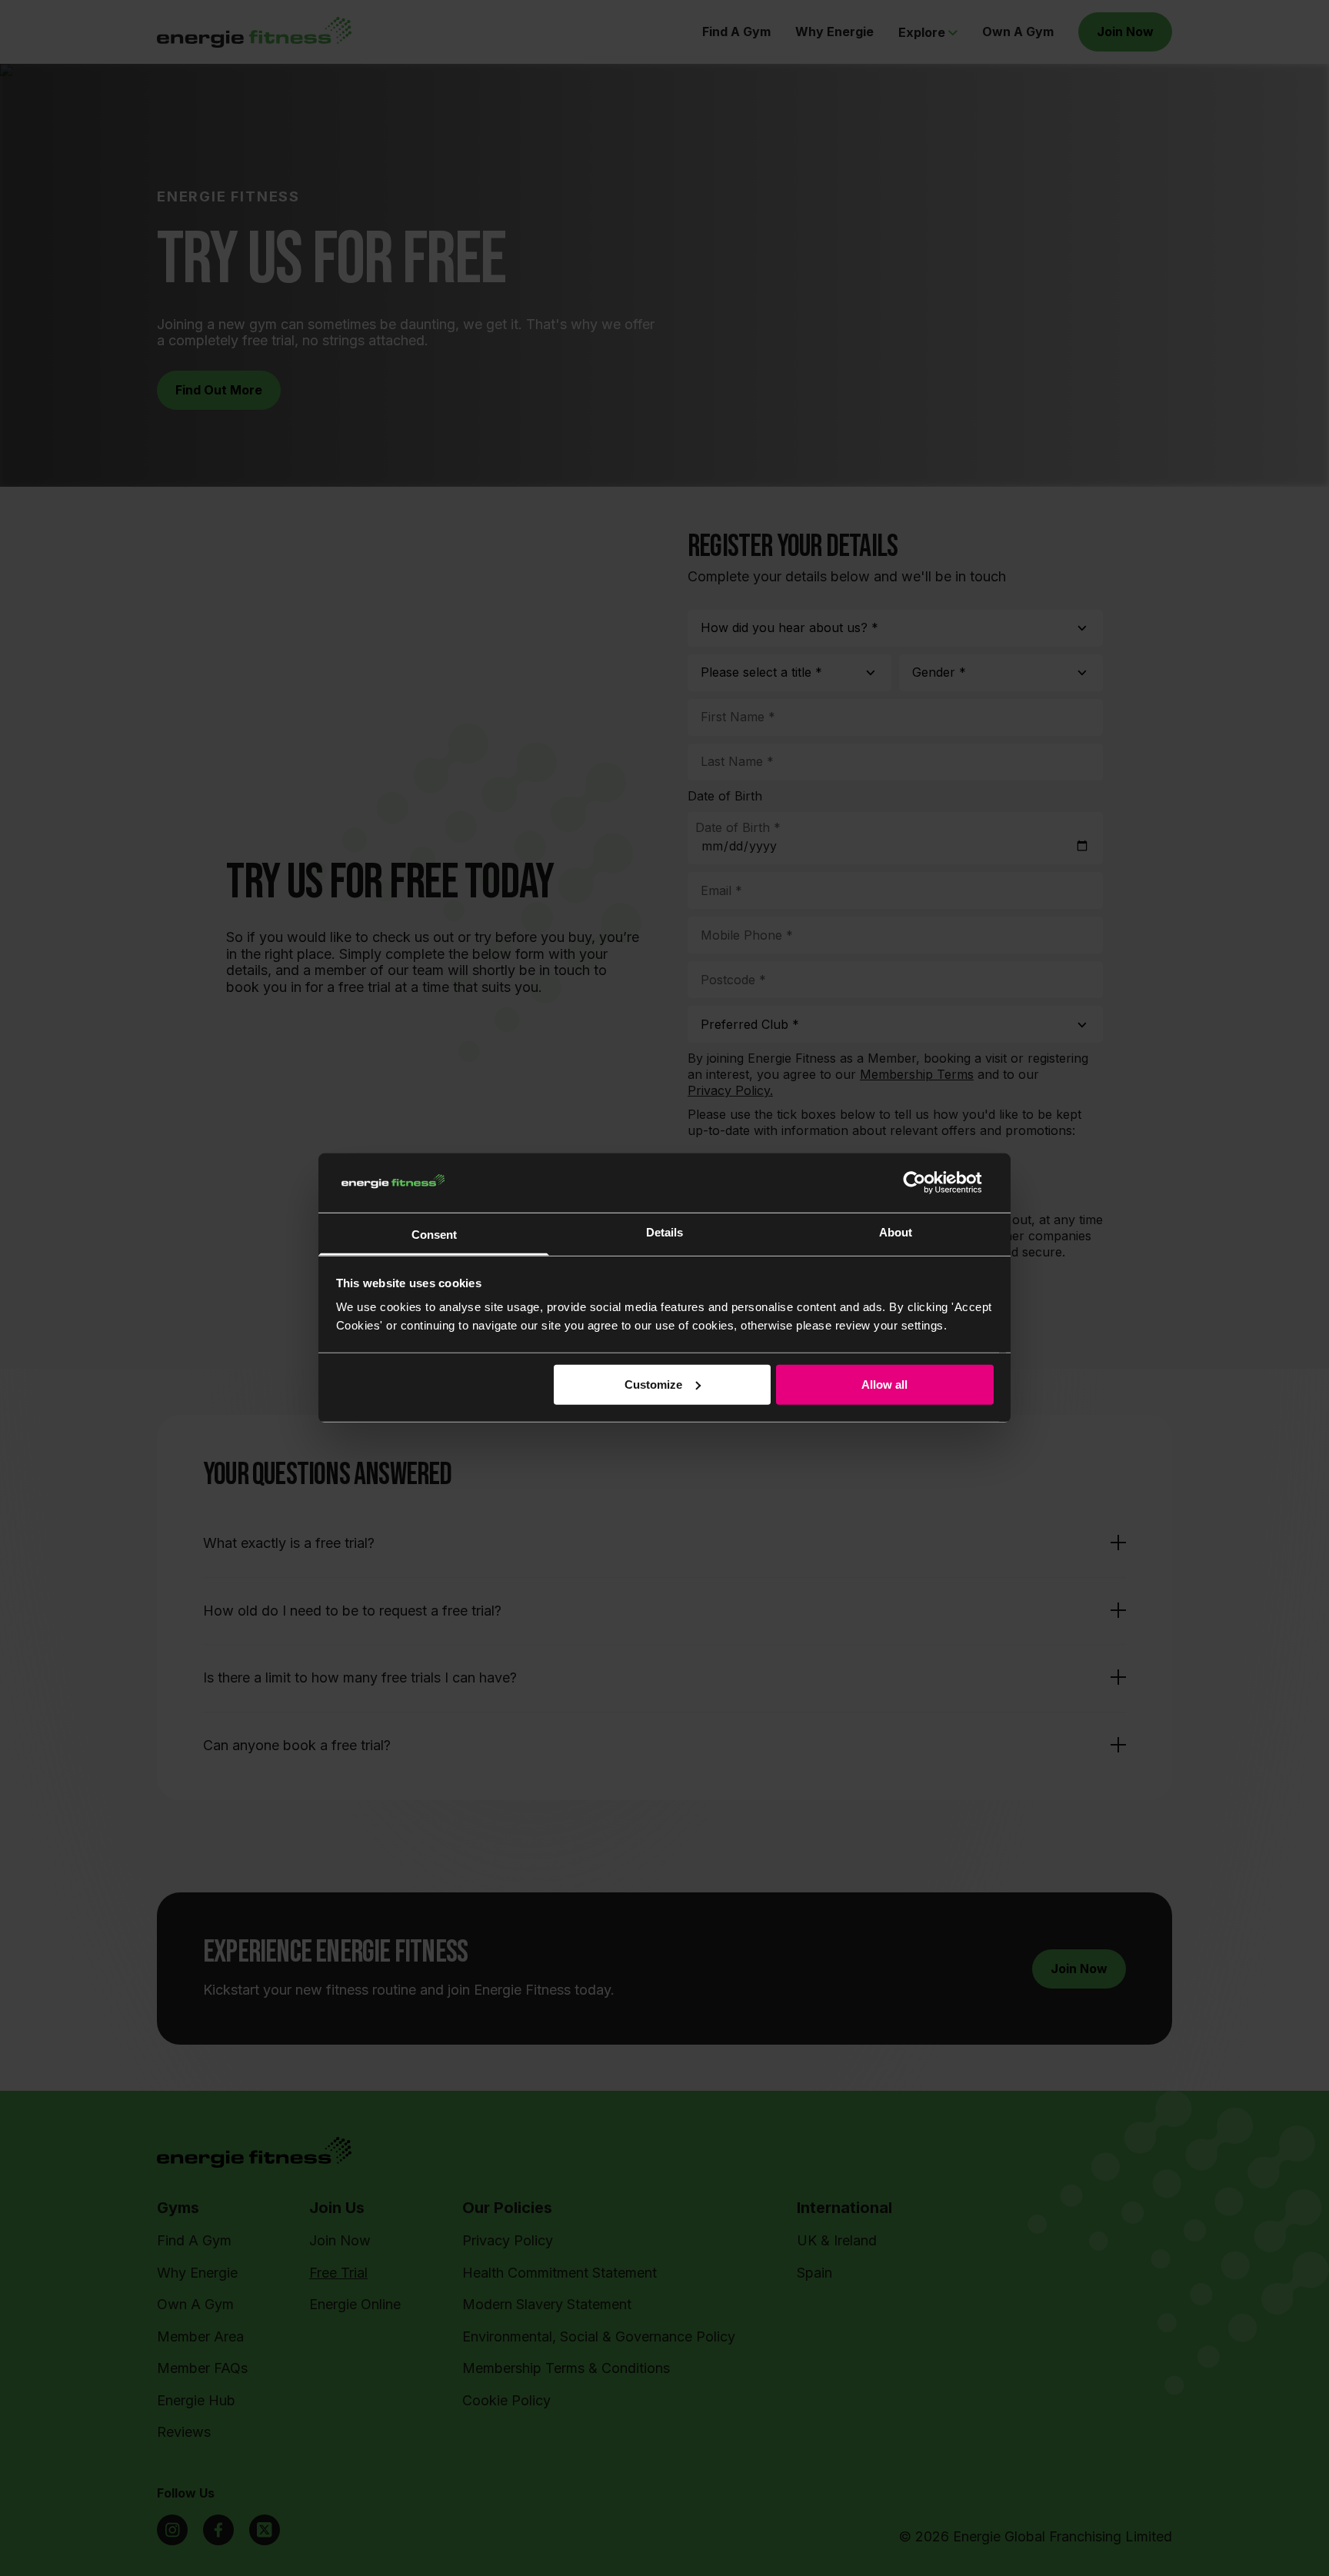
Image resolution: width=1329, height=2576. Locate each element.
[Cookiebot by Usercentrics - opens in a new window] (926, 1183)
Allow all (884, 1385)
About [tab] (896, 1232)
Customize (653, 1385)
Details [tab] (664, 1232)
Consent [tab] (434, 1235)
